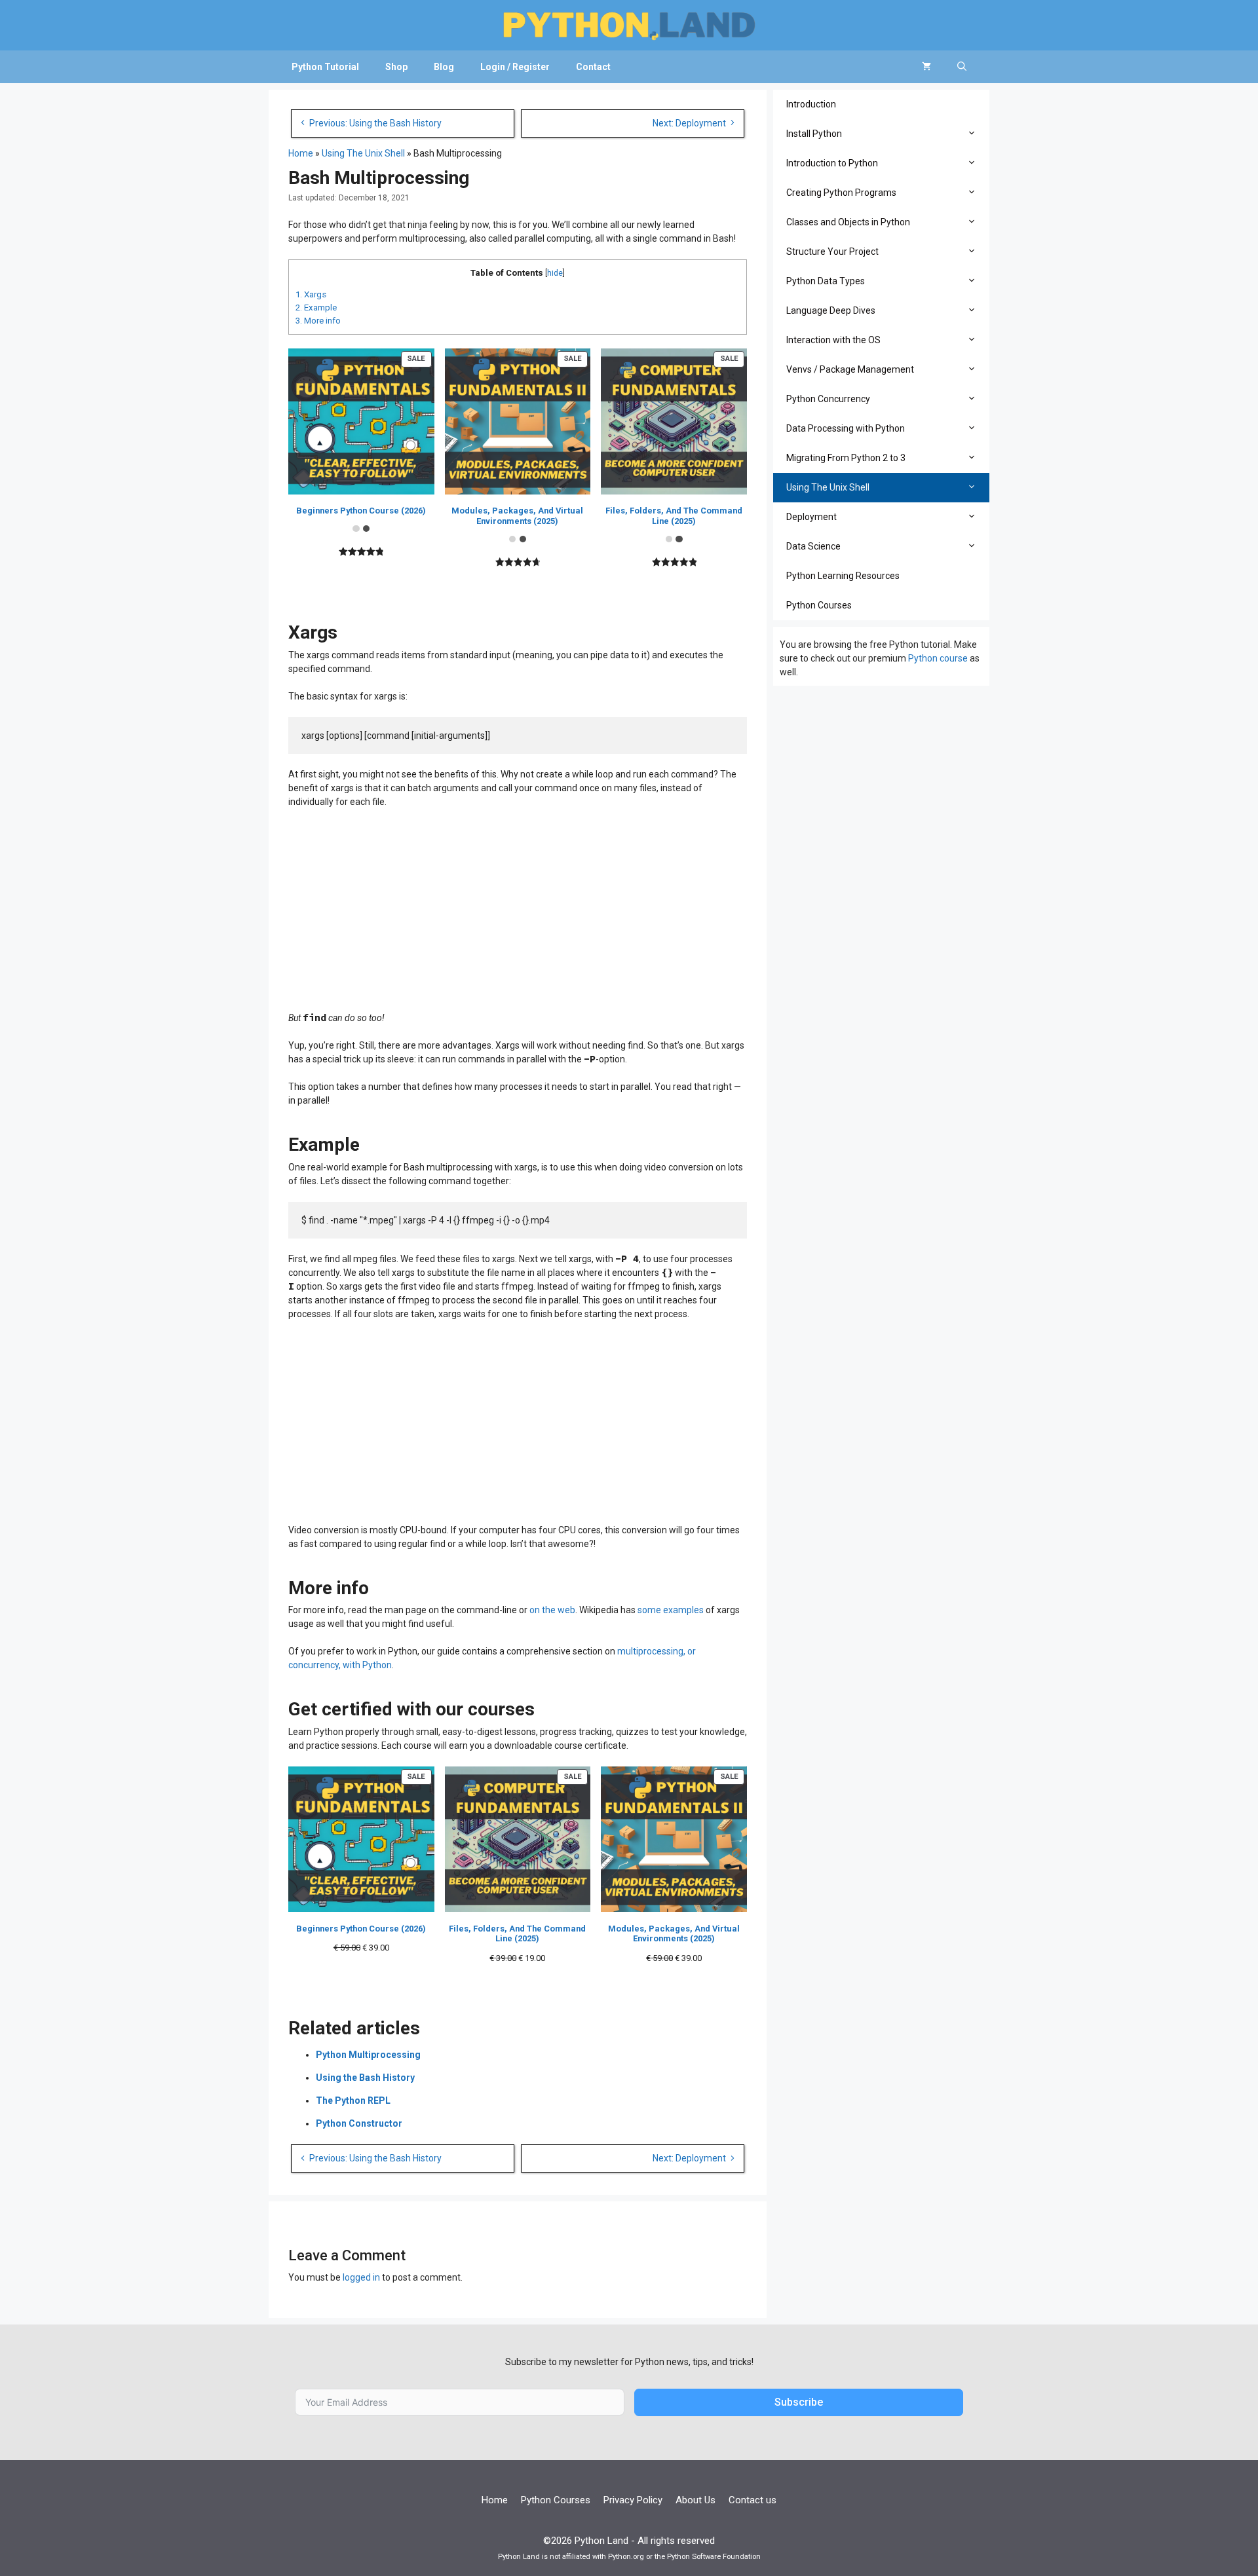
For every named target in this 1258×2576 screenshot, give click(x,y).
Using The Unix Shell (363, 153)
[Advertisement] (518, 914)
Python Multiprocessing (368, 2055)
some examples (671, 1610)
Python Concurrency (828, 399)
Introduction (811, 104)
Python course (938, 658)
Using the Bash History (365, 2078)
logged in (361, 2277)
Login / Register (515, 67)
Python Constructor (359, 2123)
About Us (696, 2500)
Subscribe (799, 2402)
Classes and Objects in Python (848, 222)
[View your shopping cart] (926, 67)
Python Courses (819, 605)
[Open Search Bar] (962, 67)
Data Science (813, 546)
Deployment (811, 517)
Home (301, 153)
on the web (552, 1610)
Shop (396, 67)
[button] (975, 134)
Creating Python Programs (841, 193)
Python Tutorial (325, 67)
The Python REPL (353, 2100)
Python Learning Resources (843, 576)
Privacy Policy (633, 2500)
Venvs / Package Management (850, 369)
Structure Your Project (832, 252)
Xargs (311, 294)
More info (318, 321)
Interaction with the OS (833, 340)
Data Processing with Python (846, 428)
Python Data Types (826, 281)
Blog (444, 67)
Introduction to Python (832, 163)
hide (555, 273)
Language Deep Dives (831, 310)
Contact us (753, 2500)
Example (316, 308)
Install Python (814, 134)
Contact (593, 67)
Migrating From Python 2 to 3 (846, 458)
